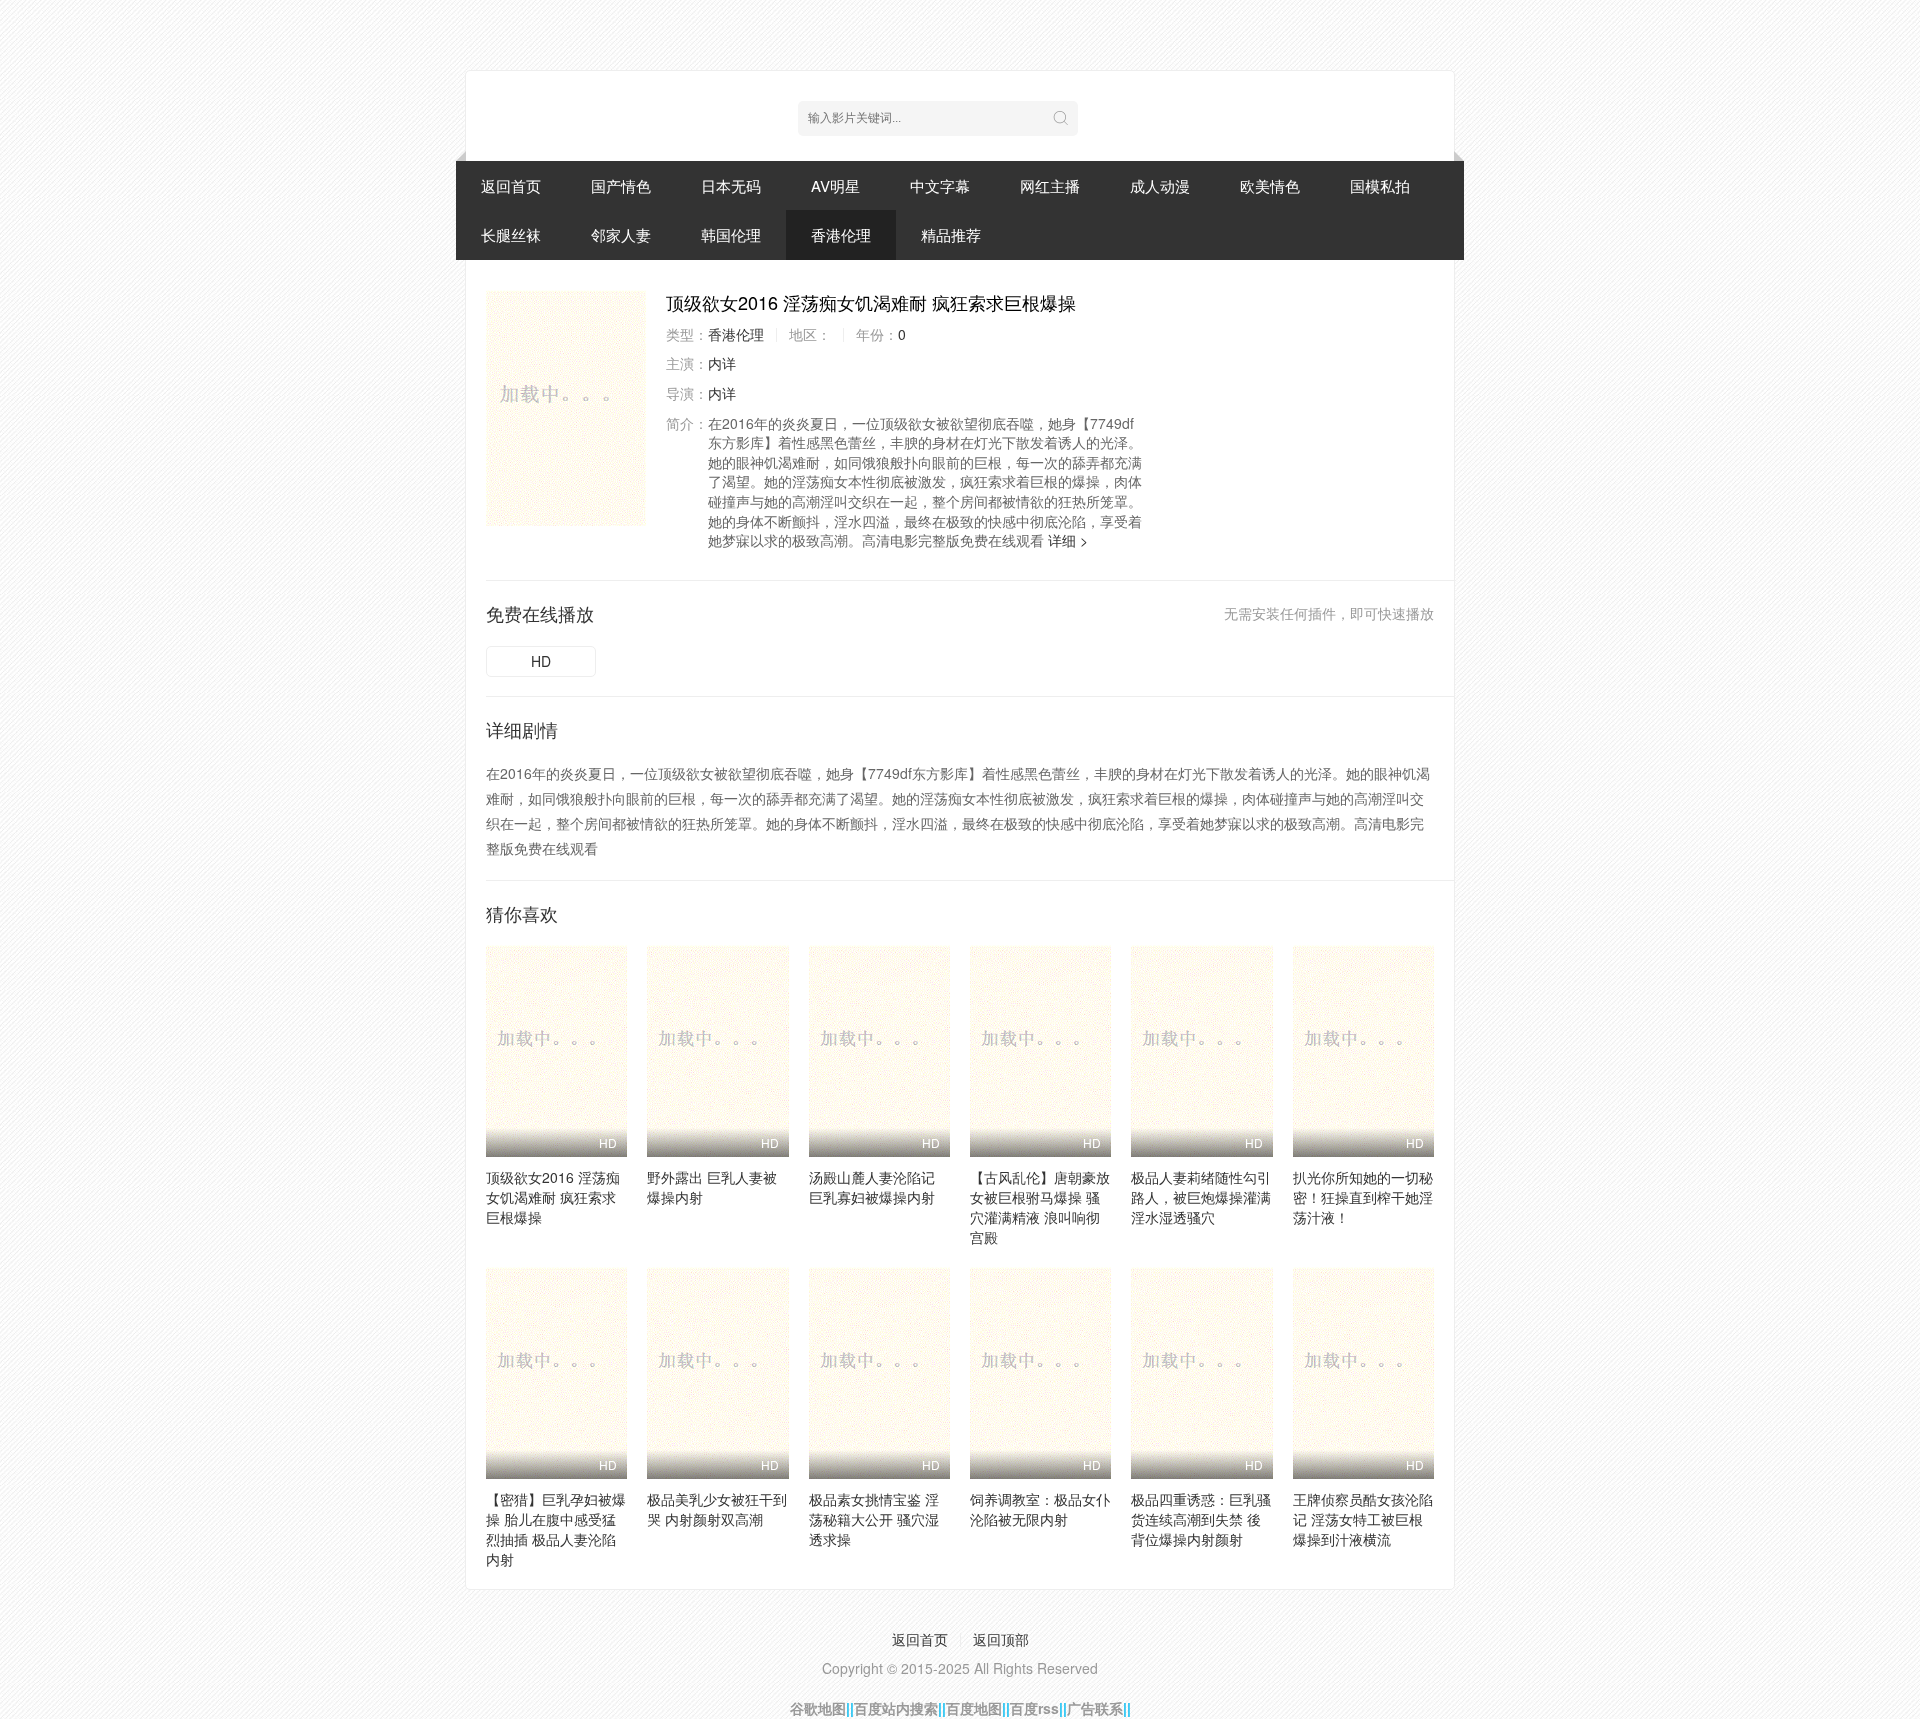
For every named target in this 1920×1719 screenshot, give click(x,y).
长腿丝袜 (511, 234)
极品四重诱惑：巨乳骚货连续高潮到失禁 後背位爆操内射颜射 (1201, 1519)
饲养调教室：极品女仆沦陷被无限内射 (1040, 1509)
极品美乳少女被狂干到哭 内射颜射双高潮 (717, 1509)
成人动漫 (1160, 185)
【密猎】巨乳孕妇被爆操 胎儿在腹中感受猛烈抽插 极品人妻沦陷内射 (556, 1529)
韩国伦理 (731, 234)
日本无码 (731, 185)
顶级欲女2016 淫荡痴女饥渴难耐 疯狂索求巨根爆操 (553, 1197)
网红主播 (1050, 185)
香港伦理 (841, 234)
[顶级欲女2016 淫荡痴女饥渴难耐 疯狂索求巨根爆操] (566, 408)
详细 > (1068, 540)
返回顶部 (1001, 1639)
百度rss (1034, 1708)
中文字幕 (940, 185)
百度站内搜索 (896, 1708)
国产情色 (621, 185)
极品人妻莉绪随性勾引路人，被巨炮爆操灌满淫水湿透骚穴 (1201, 1197)
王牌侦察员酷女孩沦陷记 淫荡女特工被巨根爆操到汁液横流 (1363, 1519)
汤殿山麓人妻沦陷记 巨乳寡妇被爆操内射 (872, 1187)
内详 (722, 363)
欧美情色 (1270, 185)
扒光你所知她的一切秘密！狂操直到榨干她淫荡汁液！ (1363, 1197)
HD (541, 661)
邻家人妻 (621, 234)
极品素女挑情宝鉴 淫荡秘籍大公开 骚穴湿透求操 (874, 1519)
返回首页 (511, 185)
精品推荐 (951, 234)
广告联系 (1095, 1708)
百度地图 (974, 1708)
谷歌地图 (818, 1708)
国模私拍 (1380, 185)
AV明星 (835, 185)
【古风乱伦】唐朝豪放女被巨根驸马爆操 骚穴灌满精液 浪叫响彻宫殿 (1040, 1207)
